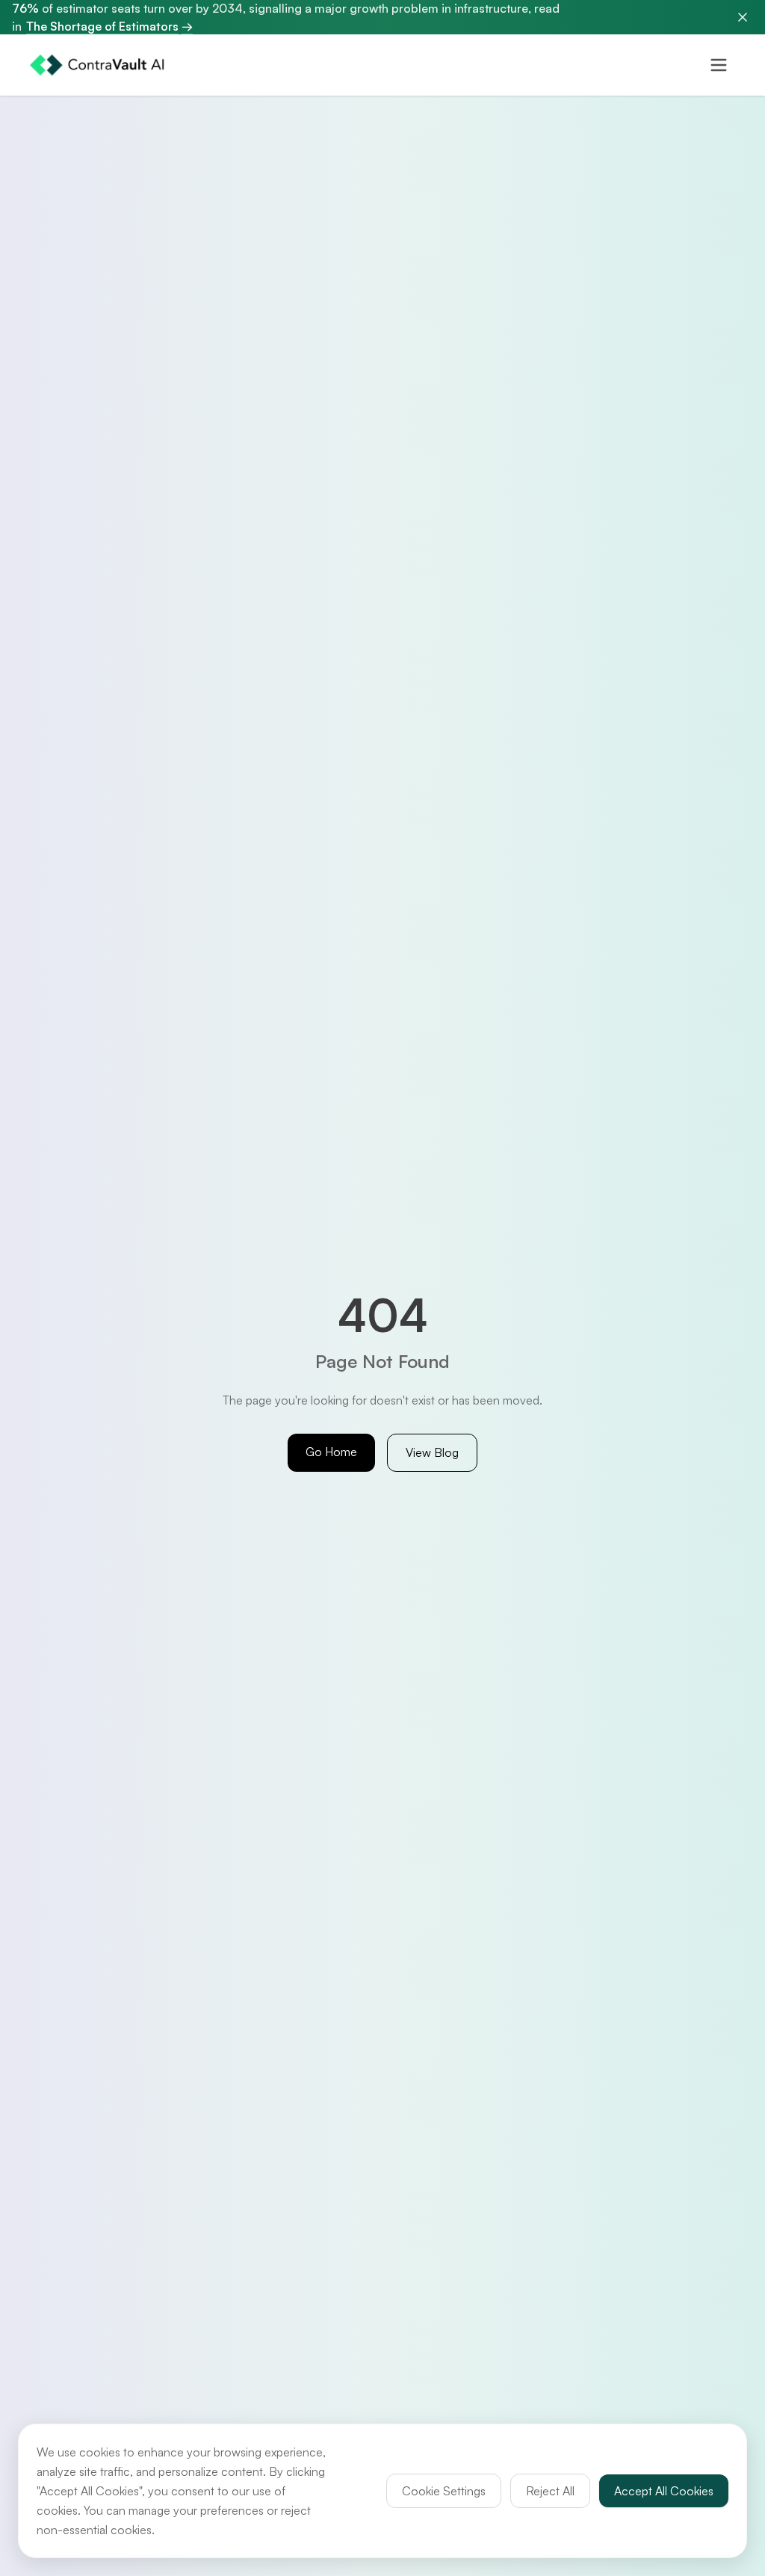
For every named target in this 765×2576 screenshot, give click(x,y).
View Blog (432, 1452)
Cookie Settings (444, 2491)
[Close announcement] (743, 17)
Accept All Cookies (664, 2491)
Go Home (331, 1452)
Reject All (550, 2491)
